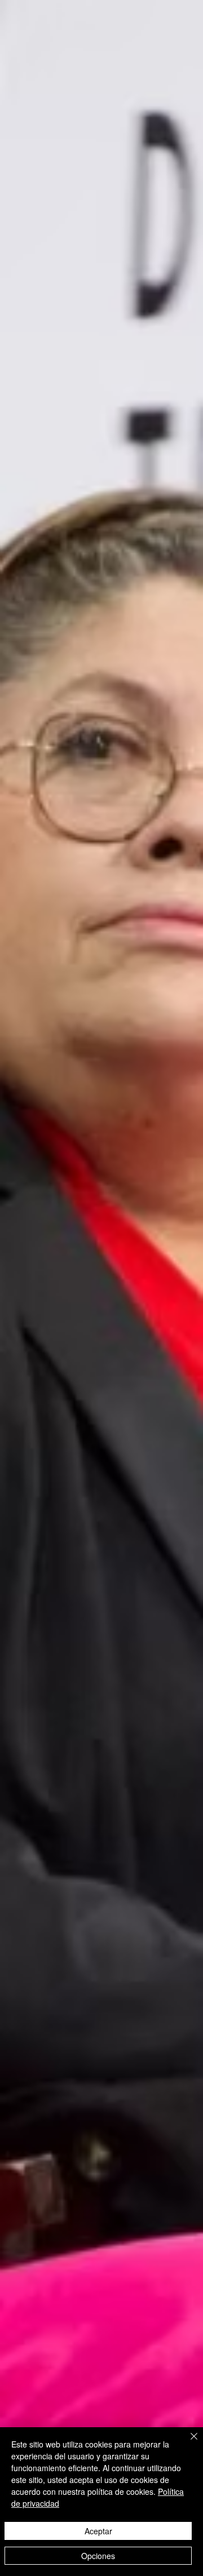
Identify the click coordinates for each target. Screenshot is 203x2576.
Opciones (98, 2556)
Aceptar (98, 2531)
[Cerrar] (187, 2443)
